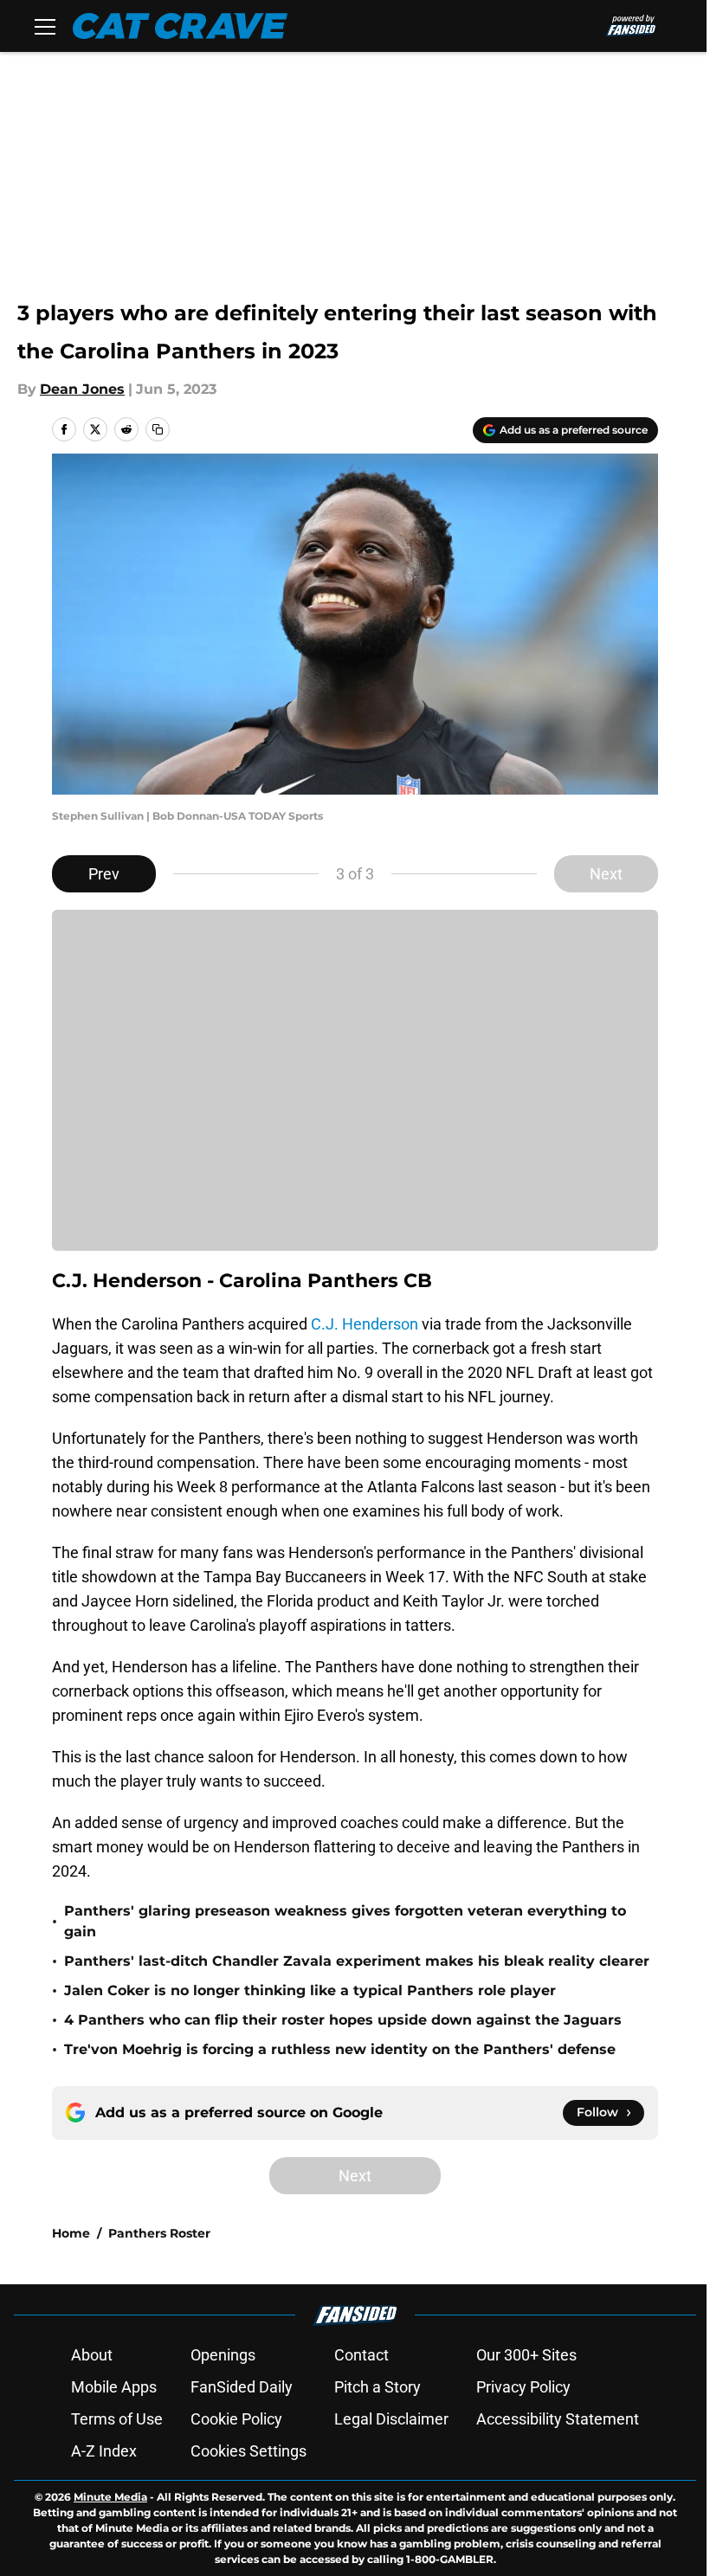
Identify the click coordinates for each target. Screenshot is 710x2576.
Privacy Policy (523, 2387)
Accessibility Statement (558, 2419)
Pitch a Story (378, 2387)
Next (606, 874)
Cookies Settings (248, 2451)
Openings (223, 2355)
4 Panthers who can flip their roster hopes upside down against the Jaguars (343, 2020)
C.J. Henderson (365, 1324)
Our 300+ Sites (526, 2355)
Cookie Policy (236, 2419)
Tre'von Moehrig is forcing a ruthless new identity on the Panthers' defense (340, 2049)
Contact (361, 2355)
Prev (104, 874)
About (92, 2355)
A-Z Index (104, 2451)
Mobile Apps (114, 2387)
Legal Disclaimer (391, 2419)
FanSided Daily (242, 2387)
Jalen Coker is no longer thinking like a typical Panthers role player (310, 1990)
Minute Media (110, 2497)
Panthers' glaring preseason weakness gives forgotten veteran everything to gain (345, 1921)
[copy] (158, 429)
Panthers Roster (159, 2233)
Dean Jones (82, 389)
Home (71, 2233)
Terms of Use (117, 2419)
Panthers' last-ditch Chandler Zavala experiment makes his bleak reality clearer (357, 1961)
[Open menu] (45, 26)
